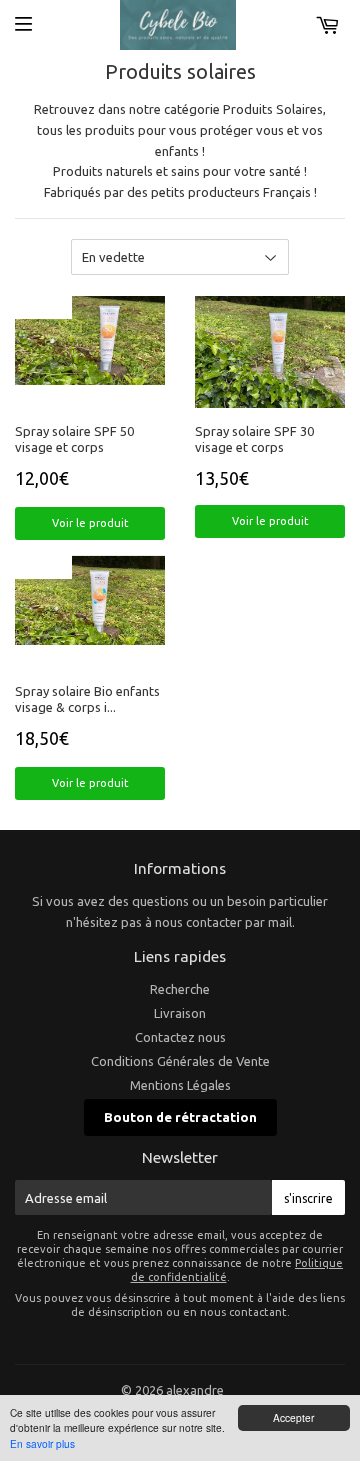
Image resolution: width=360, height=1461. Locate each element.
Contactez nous (180, 1037)
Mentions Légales (180, 1085)
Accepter (293, 1417)
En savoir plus (42, 1443)
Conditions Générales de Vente (180, 1061)
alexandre (195, 1390)
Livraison (180, 1013)
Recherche (180, 989)
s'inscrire (308, 1198)
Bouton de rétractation (180, 1117)
